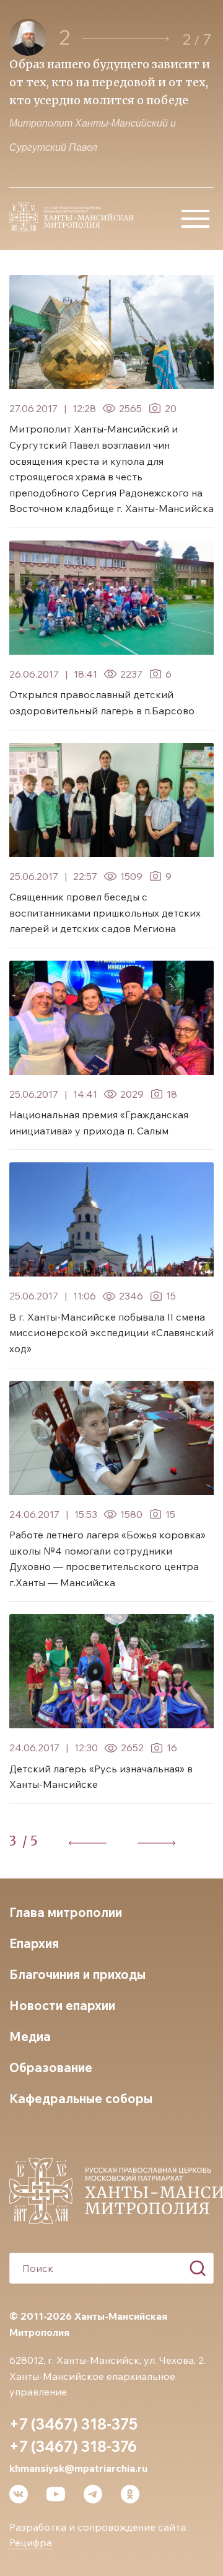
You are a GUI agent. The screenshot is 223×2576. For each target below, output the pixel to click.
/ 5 (30, 1841)
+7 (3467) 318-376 (73, 2446)
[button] (126, 39)
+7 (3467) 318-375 (73, 2424)
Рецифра (31, 2542)
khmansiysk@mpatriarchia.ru (78, 2468)
